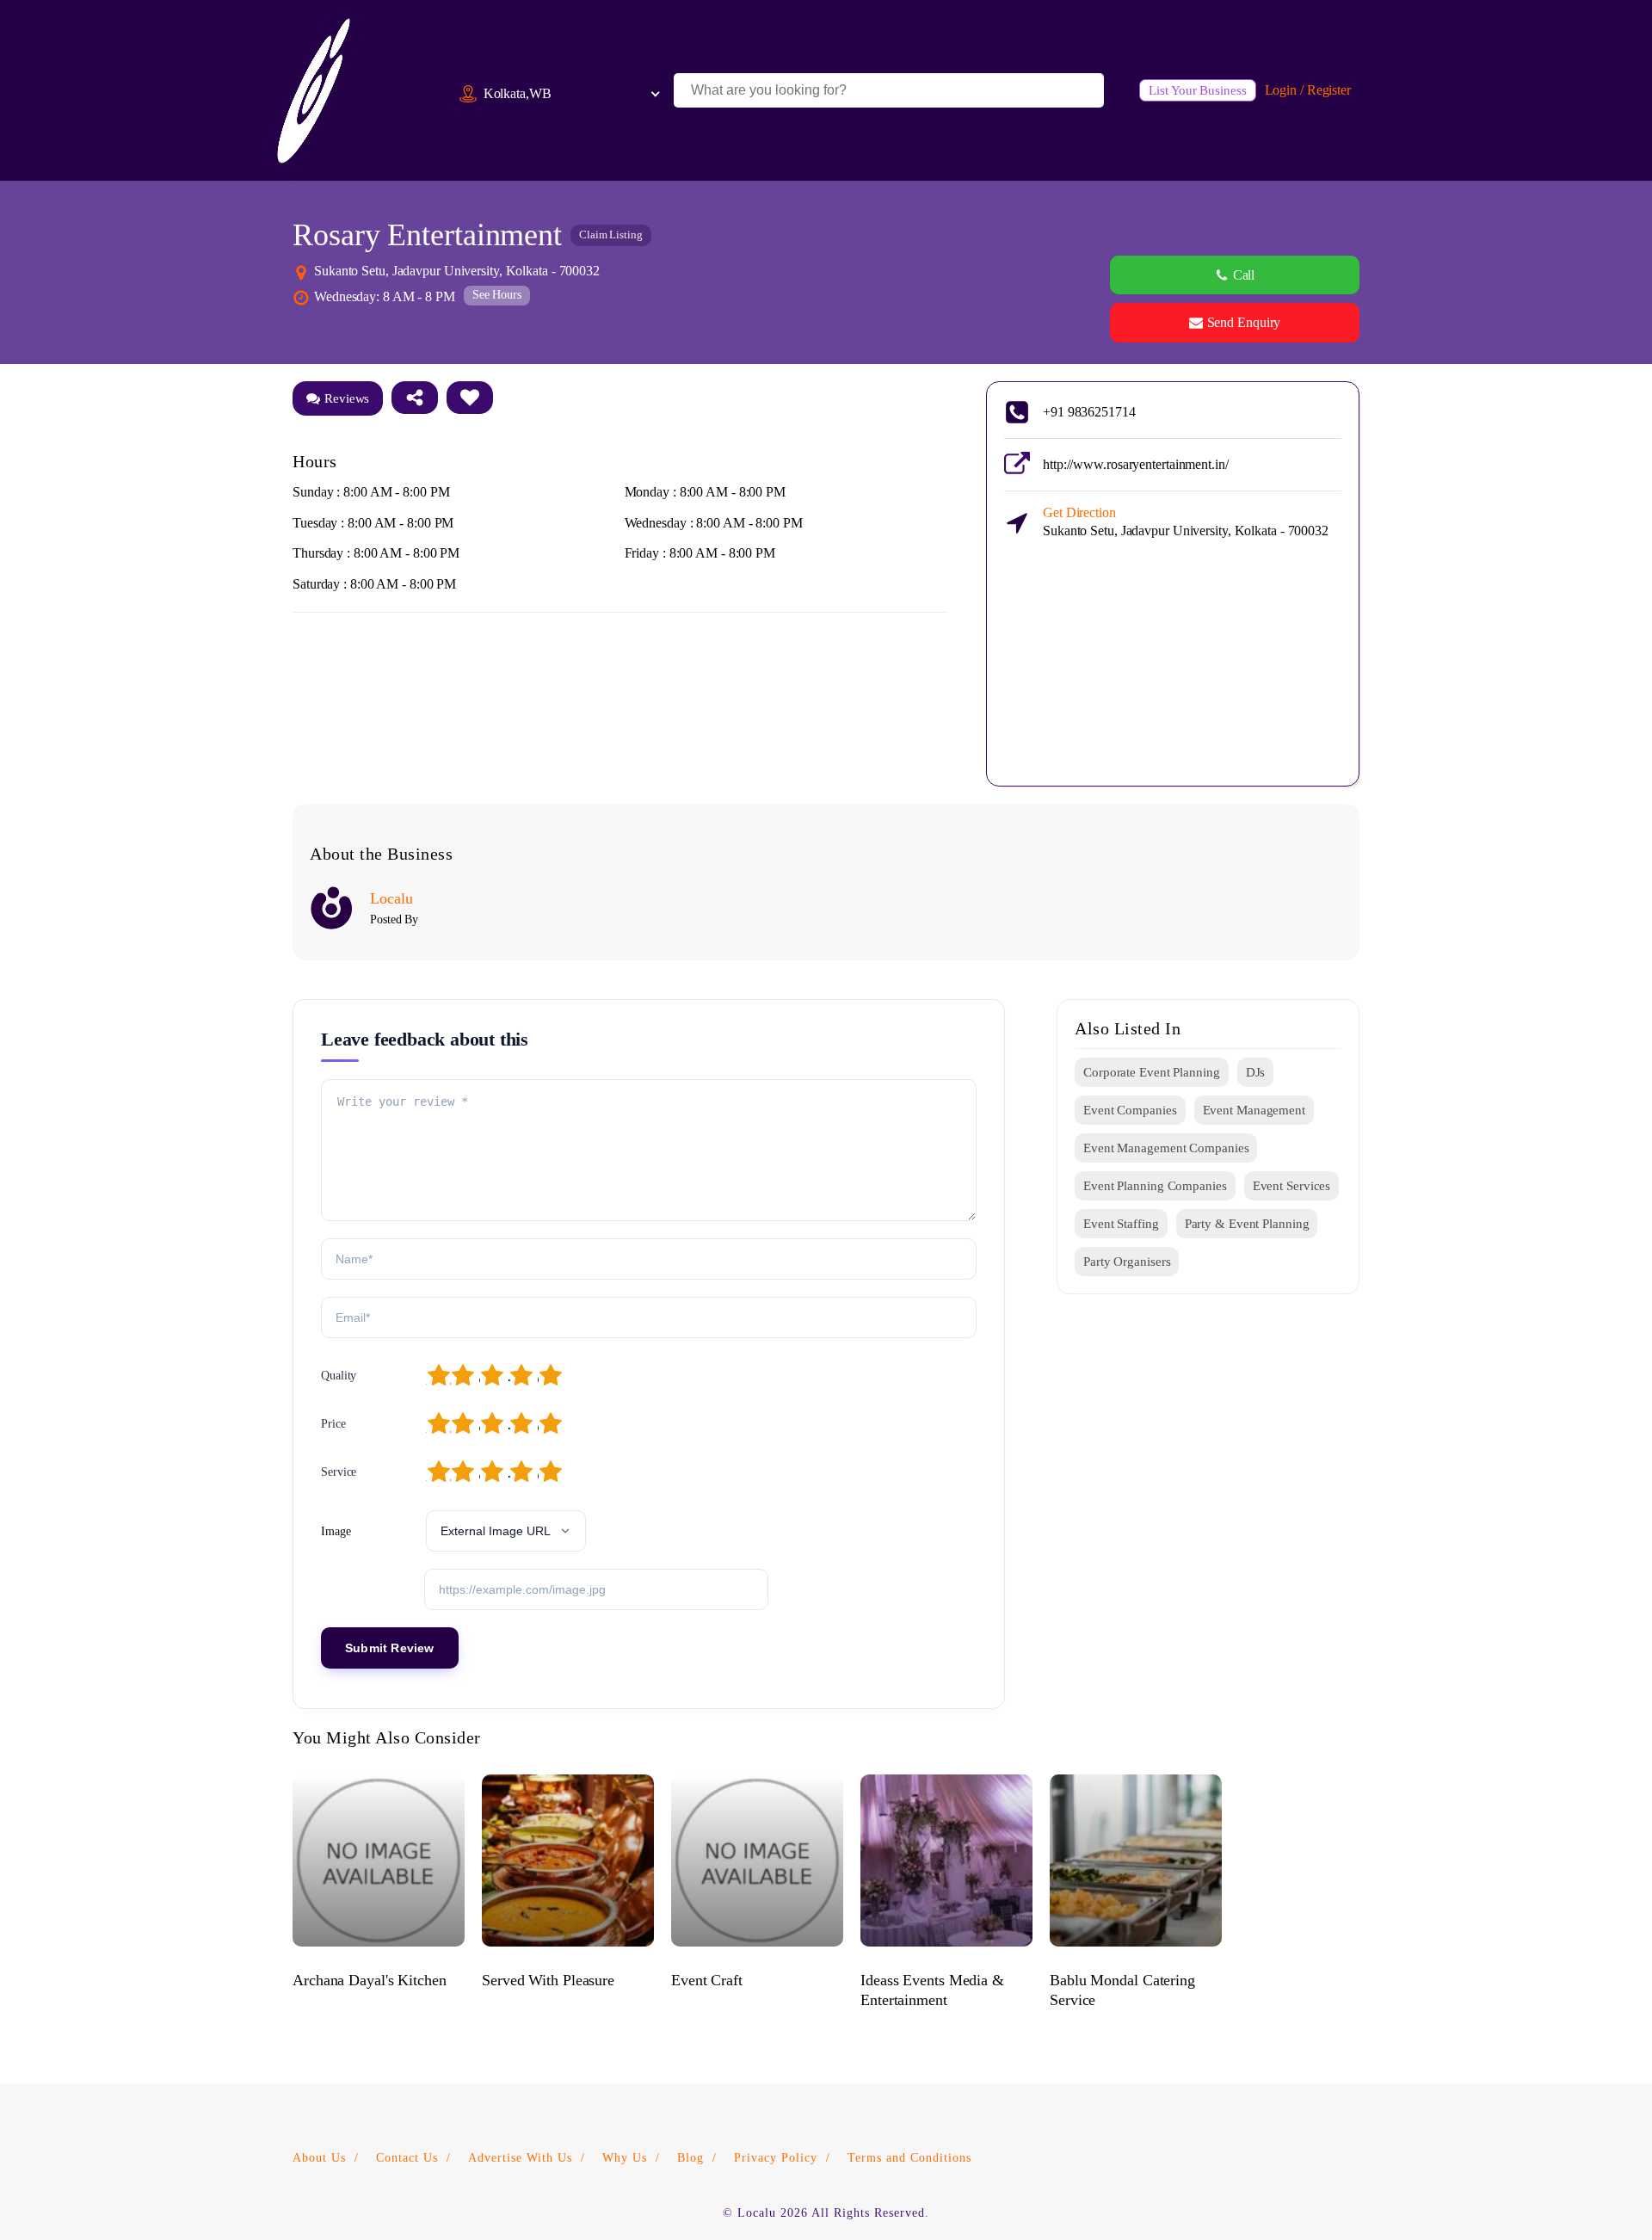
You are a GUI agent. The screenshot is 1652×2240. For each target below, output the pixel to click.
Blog (690, 2158)
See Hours (497, 295)
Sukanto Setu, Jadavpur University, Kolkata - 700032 (1186, 521)
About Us (319, 2158)
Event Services (1292, 1186)
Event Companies (1130, 1110)
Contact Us (407, 2158)
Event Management (1254, 1110)
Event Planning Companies (1155, 1186)
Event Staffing (1121, 1224)
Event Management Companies (1166, 1148)
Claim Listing (611, 234)
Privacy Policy (776, 2158)
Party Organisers (1127, 1262)
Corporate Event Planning (1152, 1072)
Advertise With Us (520, 2158)
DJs (1256, 1072)
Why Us (625, 2158)
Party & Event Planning (1247, 1224)
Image (336, 1531)
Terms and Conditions (909, 2158)
